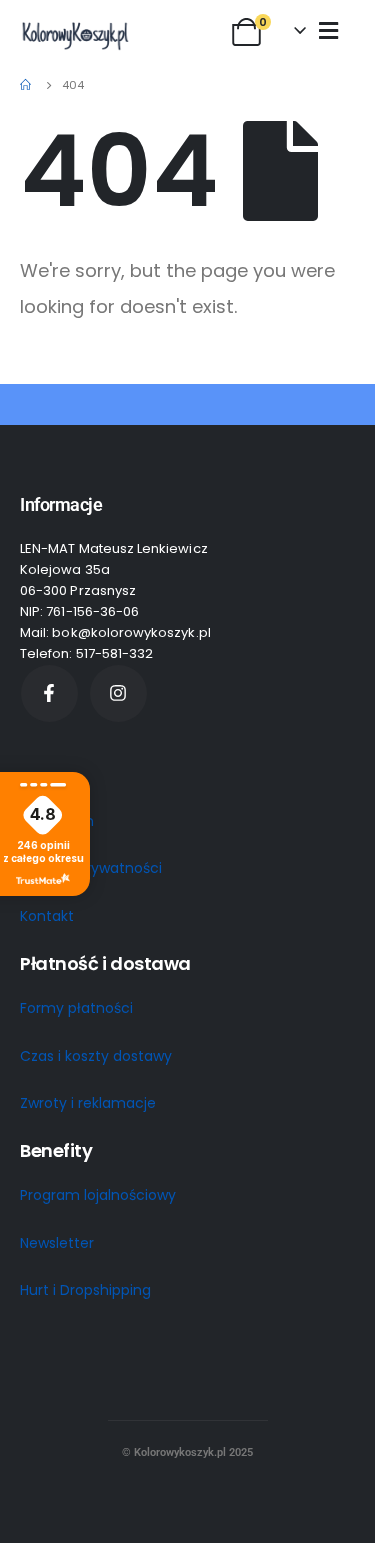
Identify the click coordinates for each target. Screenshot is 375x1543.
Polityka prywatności (91, 868)
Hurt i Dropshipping (85, 1290)
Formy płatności (76, 1008)
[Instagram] (118, 693)
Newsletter (57, 1243)
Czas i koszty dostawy (96, 1056)
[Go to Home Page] (27, 85)
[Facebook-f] (49, 693)
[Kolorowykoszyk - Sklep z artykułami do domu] (75, 35)
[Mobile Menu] (328, 30)
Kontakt (47, 916)
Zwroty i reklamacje (88, 1103)
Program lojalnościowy (98, 1195)
